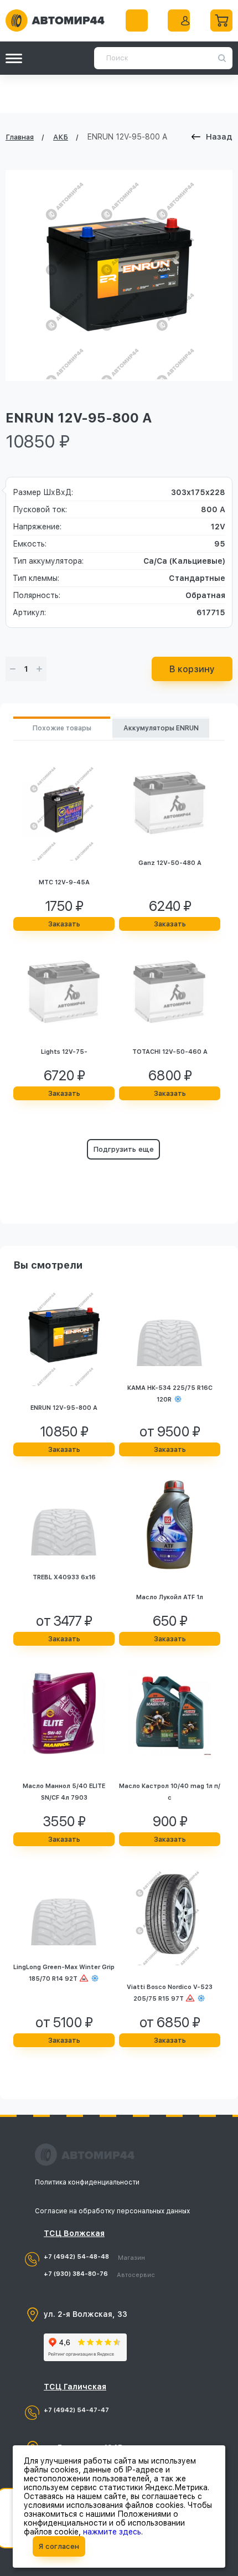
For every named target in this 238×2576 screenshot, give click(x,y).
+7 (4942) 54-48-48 (94, 2257)
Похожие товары (62, 728)
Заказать (64, 924)
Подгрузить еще (123, 1149)
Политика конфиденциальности (87, 2182)
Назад (219, 137)
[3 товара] (221, 20)
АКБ (61, 137)
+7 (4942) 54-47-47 (76, 2410)
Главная (20, 137)
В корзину (192, 669)
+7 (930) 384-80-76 (99, 2274)
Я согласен (59, 2546)
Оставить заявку (137, 20)
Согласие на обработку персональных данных (112, 2211)
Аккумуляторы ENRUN (161, 728)
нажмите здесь (112, 2532)
